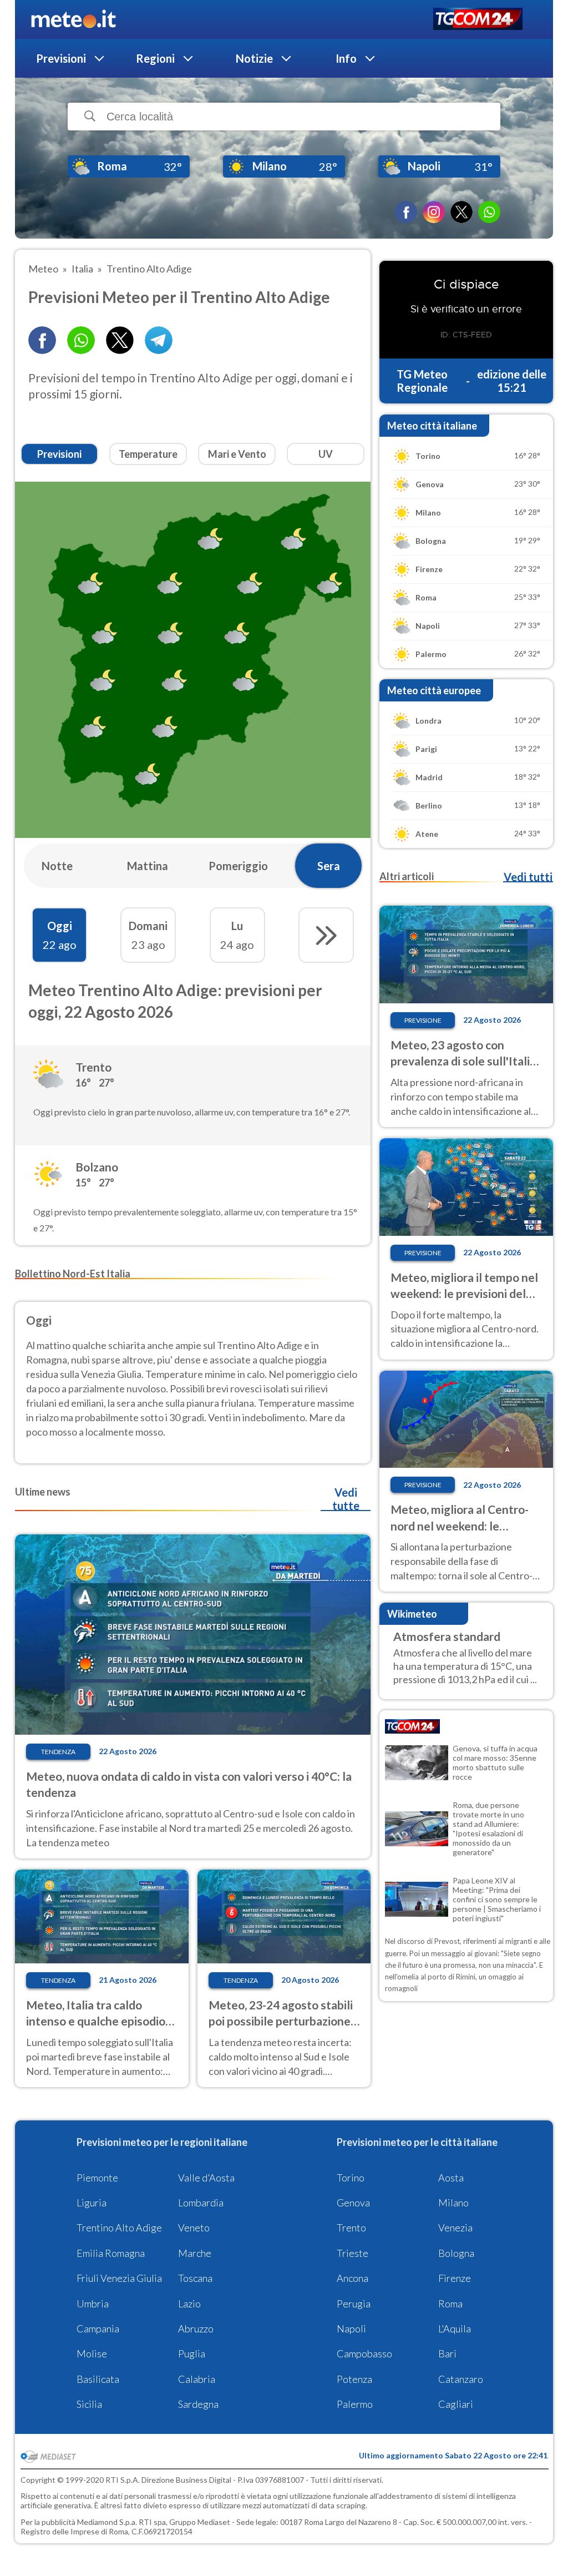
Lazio (189, 2304)
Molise (92, 2353)
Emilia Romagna (111, 2253)
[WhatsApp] (489, 212)
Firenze (455, 2278)
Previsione (423, 1020)
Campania (98, 2328)
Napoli (351, 2328)
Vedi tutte (346, 1499)
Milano (453, 2203)
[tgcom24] (478, 20)
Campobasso (364, 2353)
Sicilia (89, 2404)
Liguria (92, 2203)
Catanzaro (461, 2379)
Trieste (353, 2253)
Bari (447, 2353)
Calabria (197, 2379)
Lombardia (201, 2203)
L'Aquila (455, 2328)
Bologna (456, 2253)
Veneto (194, 2228)
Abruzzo (196, 2328)
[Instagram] (434, 212)
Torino (351, 2178)
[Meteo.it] (73, 19)
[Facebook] (406, 212)
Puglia (192, 2353)
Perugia (354, 2304)
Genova (353, 2203)
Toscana (195, 2278)
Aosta (451, 2178)
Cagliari (456, 2404)
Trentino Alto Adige (119, 2228)
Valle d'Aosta (206, 2178)
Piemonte (97, 2178)
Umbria (93, 2304)
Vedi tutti (528, 877)
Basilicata (98, 2379)
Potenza (354, 2379)
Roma (450, 2304)
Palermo (355, 2404)
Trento (351, 2228)
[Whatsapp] (81, 340)
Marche (195, 2253)
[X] (461, 212)
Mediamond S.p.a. (107, 2522)
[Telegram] (159, 340)
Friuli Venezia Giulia (119, 2278)
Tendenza (58, 1752)
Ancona (353, 2278)
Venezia (455, 2228)
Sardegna (198, 2404)
